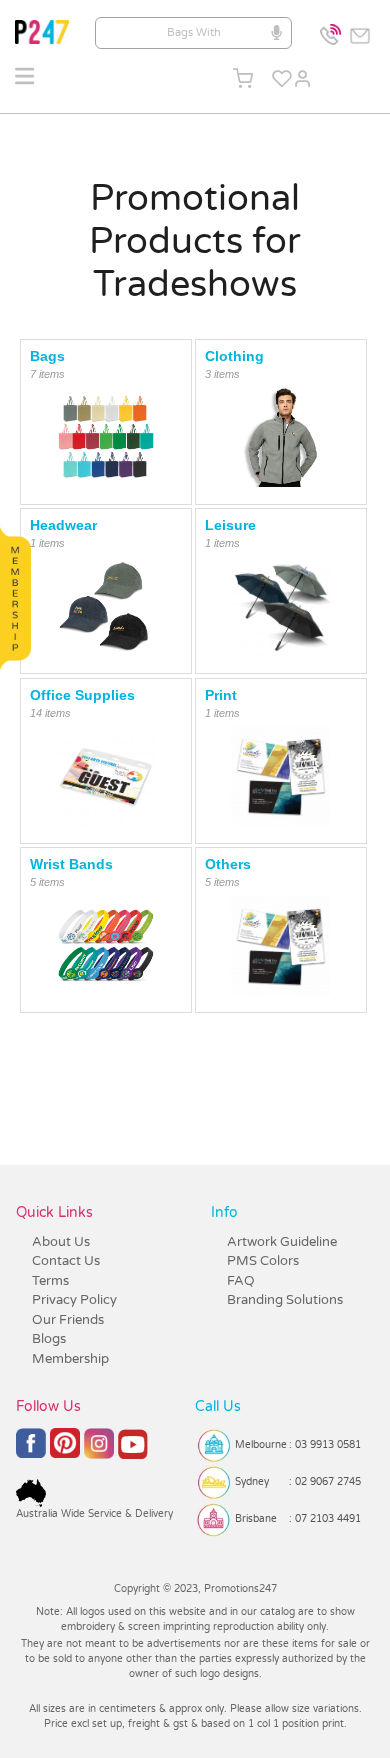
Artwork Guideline (282, 1242)
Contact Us (66, 1261)
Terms (50, 1281)
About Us (61, 1242)
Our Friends (68, 1320)
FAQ (241, 1281)
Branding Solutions (285, 1300)
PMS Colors (263, 1261)
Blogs (49, 1339)
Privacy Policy (74, 1300)
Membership (70, 1359)
